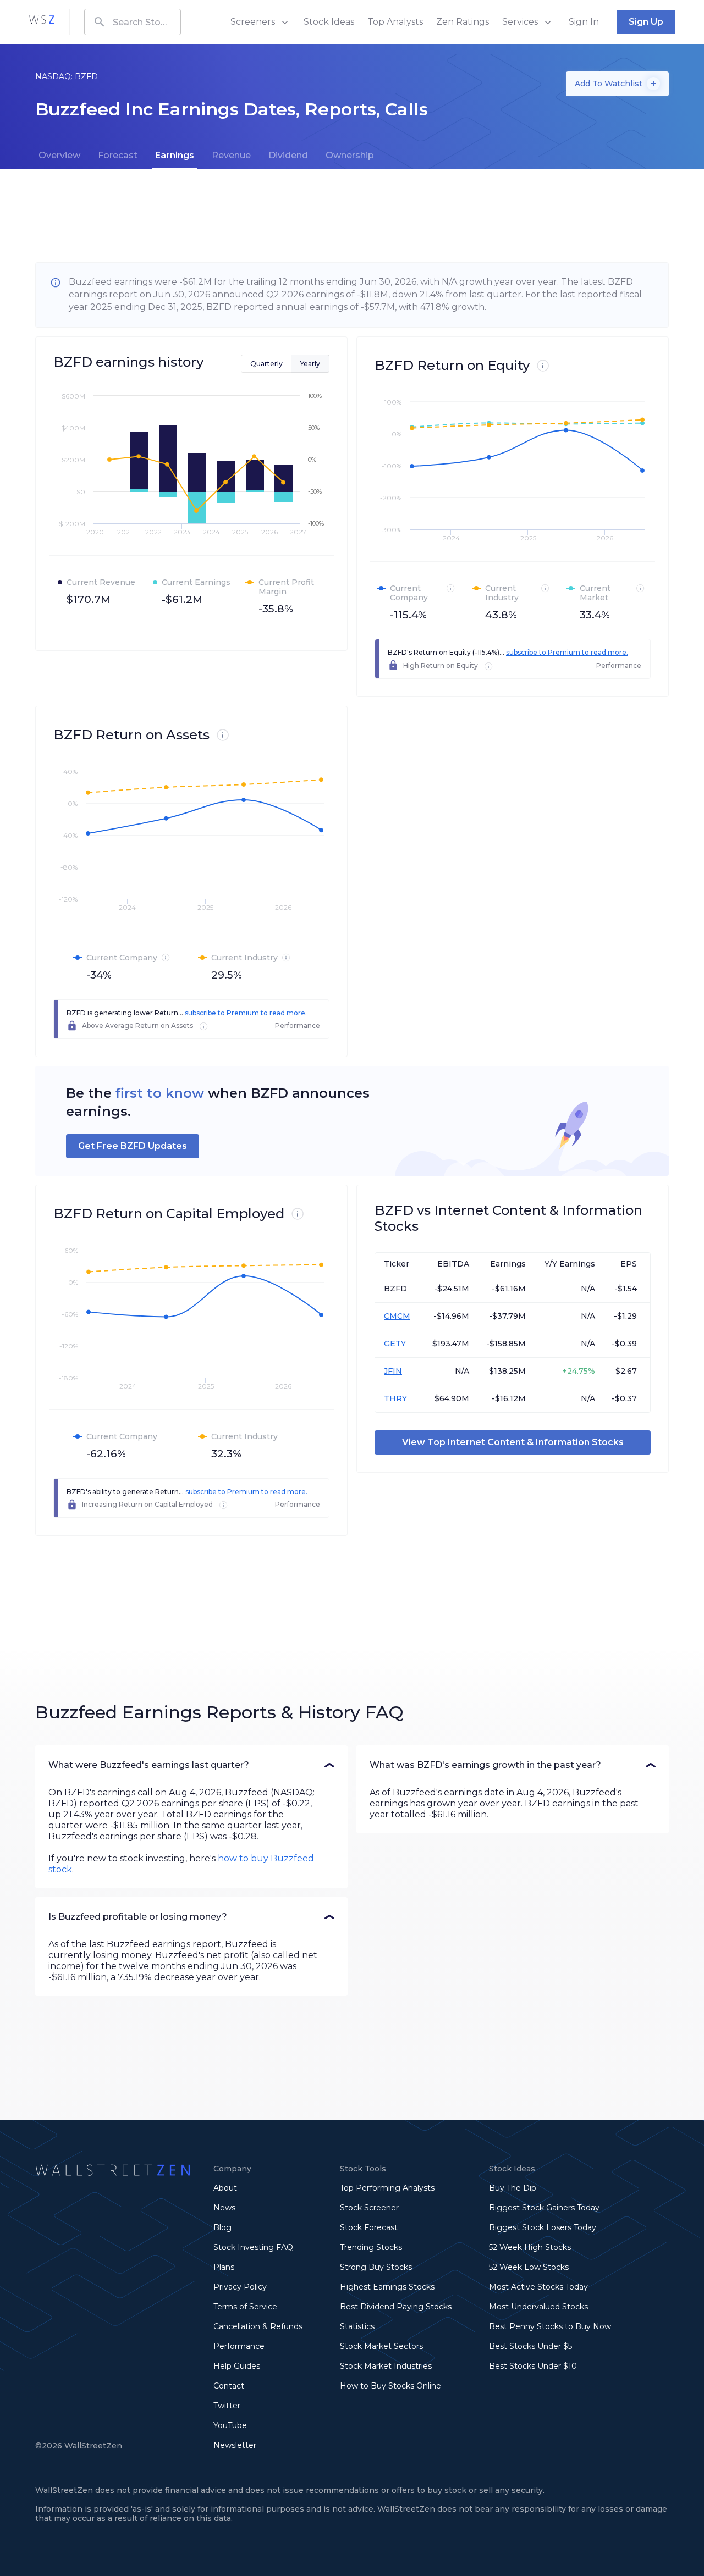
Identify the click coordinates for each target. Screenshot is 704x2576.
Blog (222, 2227)
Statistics (357, 2326)
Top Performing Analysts (387, 2188)
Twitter (227, 2406)
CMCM (397, 1316)
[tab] (59, 156)
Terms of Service (245, 2307)
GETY (395, 1344)
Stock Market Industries (386, 2366)
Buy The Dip (513, 2188)
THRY (395, 1398)
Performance (239, 2346)
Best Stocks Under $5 (530, 2346)
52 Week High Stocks (530, 2247)
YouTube (230, 2425)
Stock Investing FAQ (253, 2247)
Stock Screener (369, 2208)
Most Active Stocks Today (538, 2287)
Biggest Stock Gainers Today (544, 2208)
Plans (224, 2267)
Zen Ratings (463, 22)
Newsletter (235, 2445)
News (224, 2208)
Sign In (584, 22)
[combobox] (133, 22)
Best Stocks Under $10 (533, 2366)
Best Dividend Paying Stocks (396, 2307)
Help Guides (237, 2366)
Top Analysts (395, 22)
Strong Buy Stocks (376, 2267)
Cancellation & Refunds (258, 2326)
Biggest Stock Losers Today (543, 2227)
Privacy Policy (240, 2287)
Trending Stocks (371, 2247)
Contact (229, 2386)
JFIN (393, 1371)
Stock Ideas (329, 22)
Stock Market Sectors (381, 2346)
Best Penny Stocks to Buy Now (550, 2326)
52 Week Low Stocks (529, 2267)
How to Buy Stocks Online (391, 2386)
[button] (191, 1765)
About (225, 2188)
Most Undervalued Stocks (538, 2307)
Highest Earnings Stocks (387, 2287)
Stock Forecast (369, 2227)
